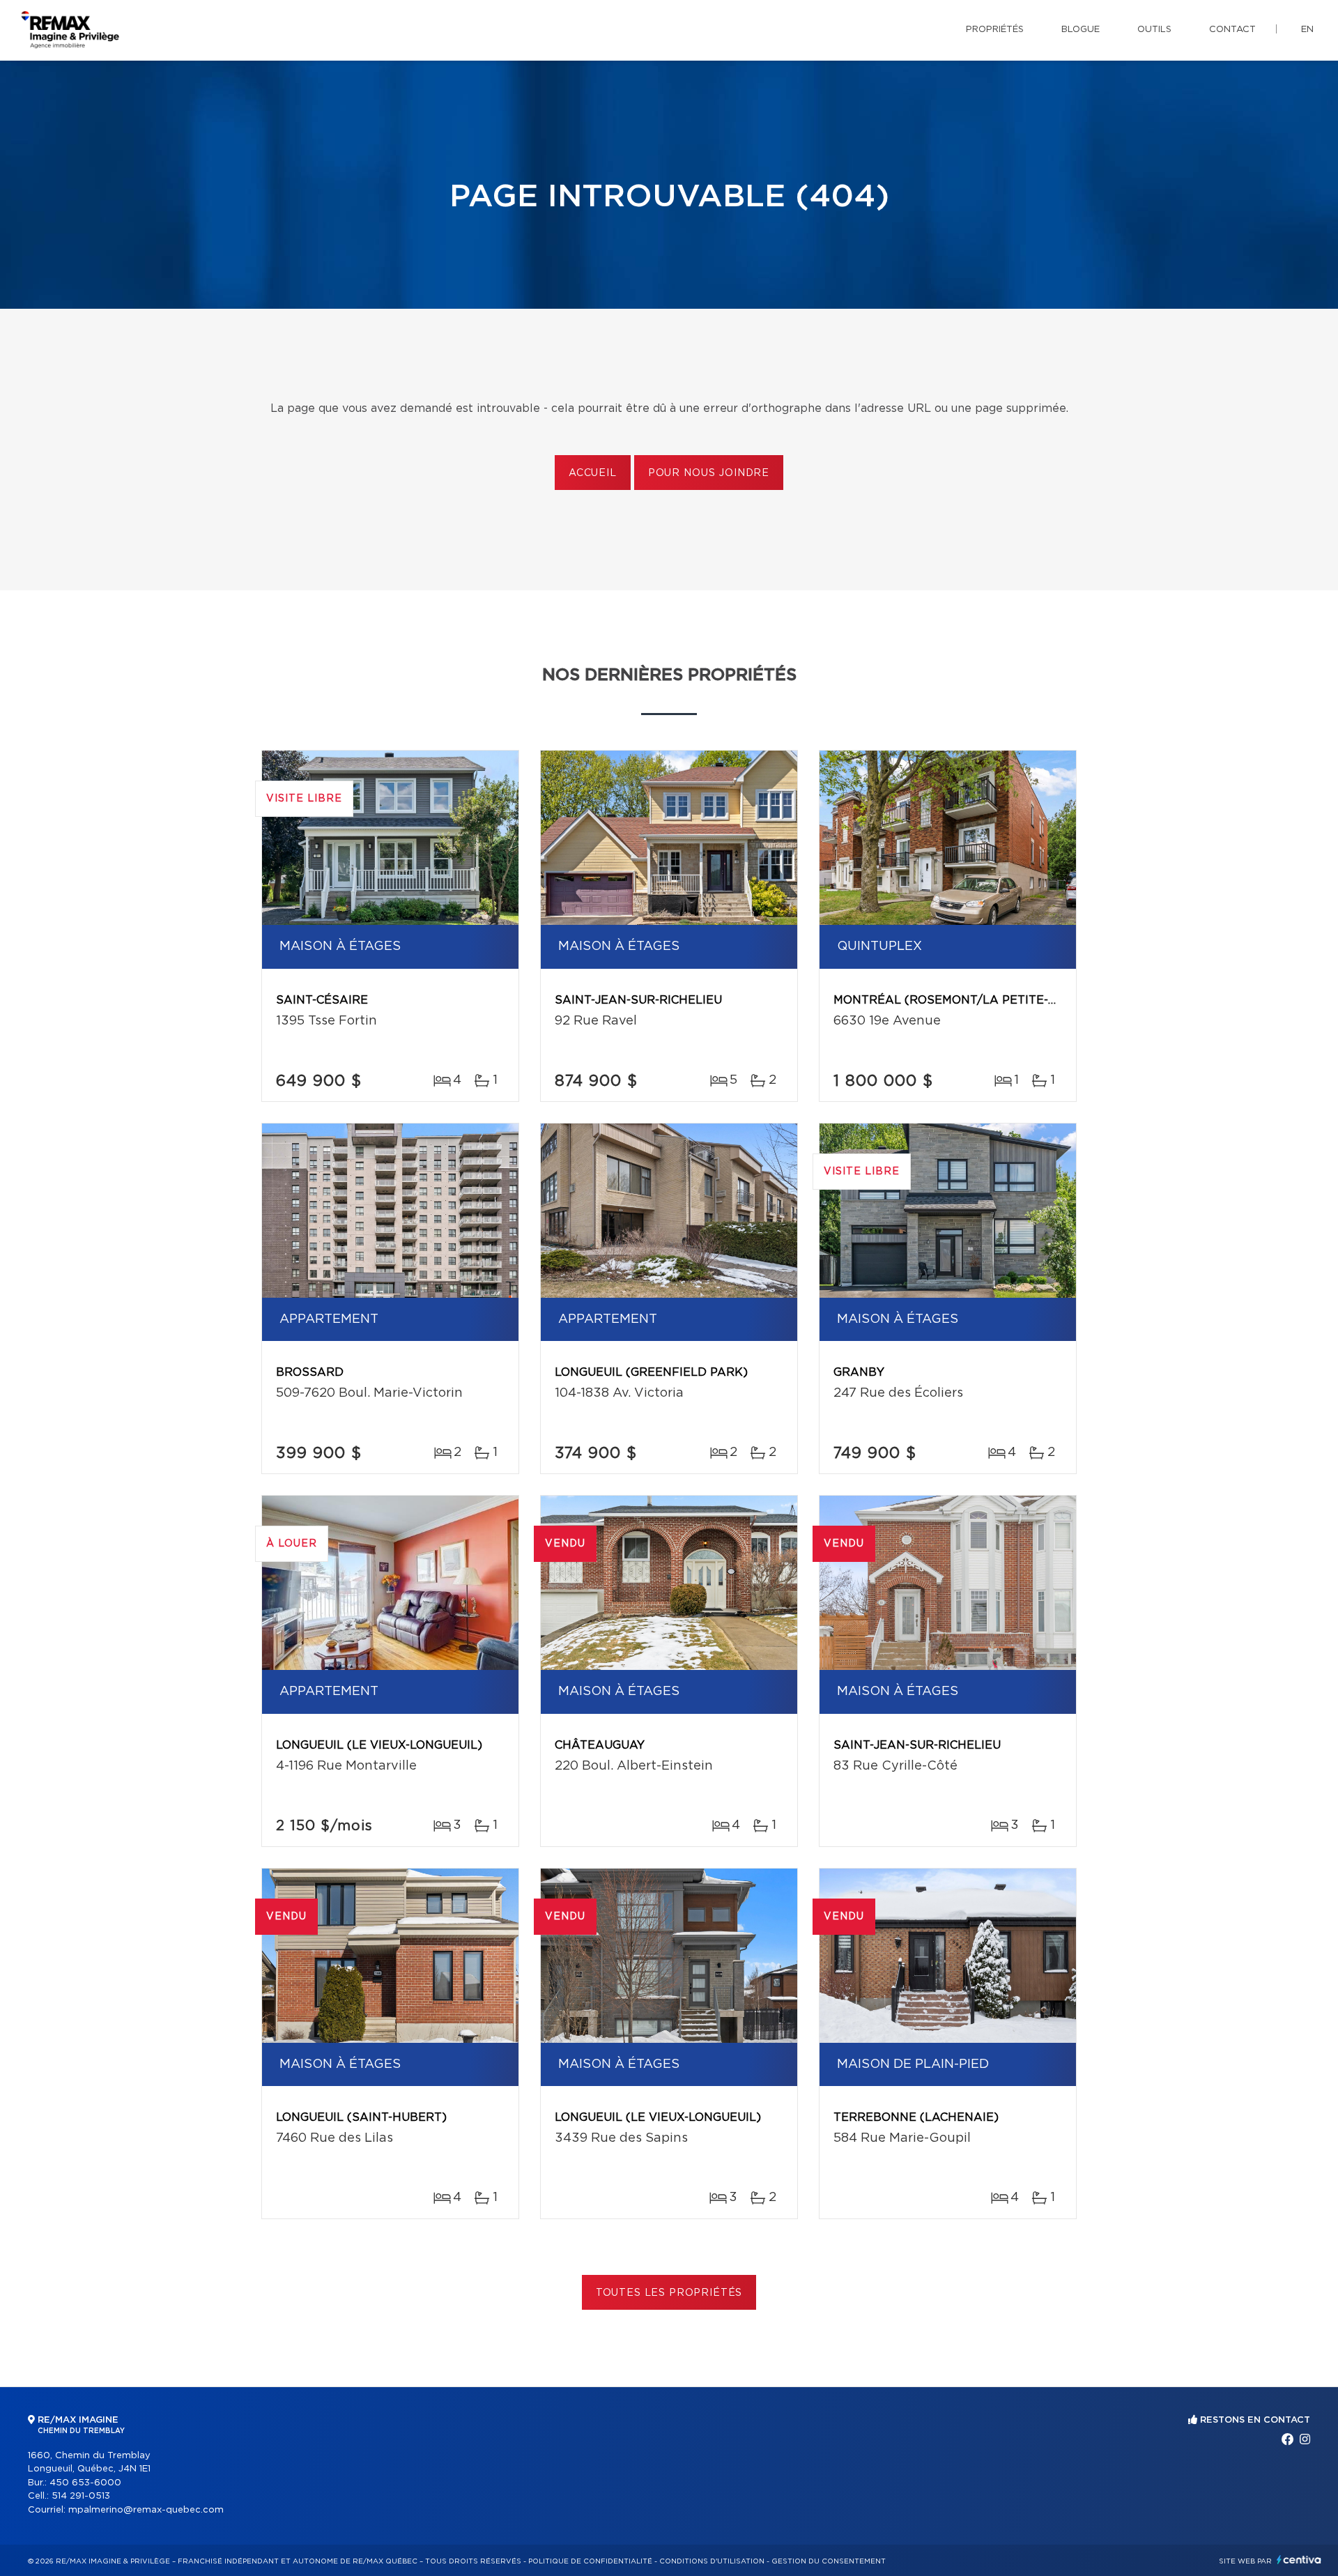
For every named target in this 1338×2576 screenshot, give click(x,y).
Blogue (1081, 30)
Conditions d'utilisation (712, 2561)
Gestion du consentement (829, 2561)
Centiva (1299, 2560)
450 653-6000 (85, 2483)
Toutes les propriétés (669, 2293)
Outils (1154, 30)
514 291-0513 (81, 2496)
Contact (1232, 30)
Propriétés (995, 30)
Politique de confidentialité (590, 2561)
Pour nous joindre (709, 473)
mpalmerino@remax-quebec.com (146, 2510)
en (1307, 30)
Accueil (593, 473)
